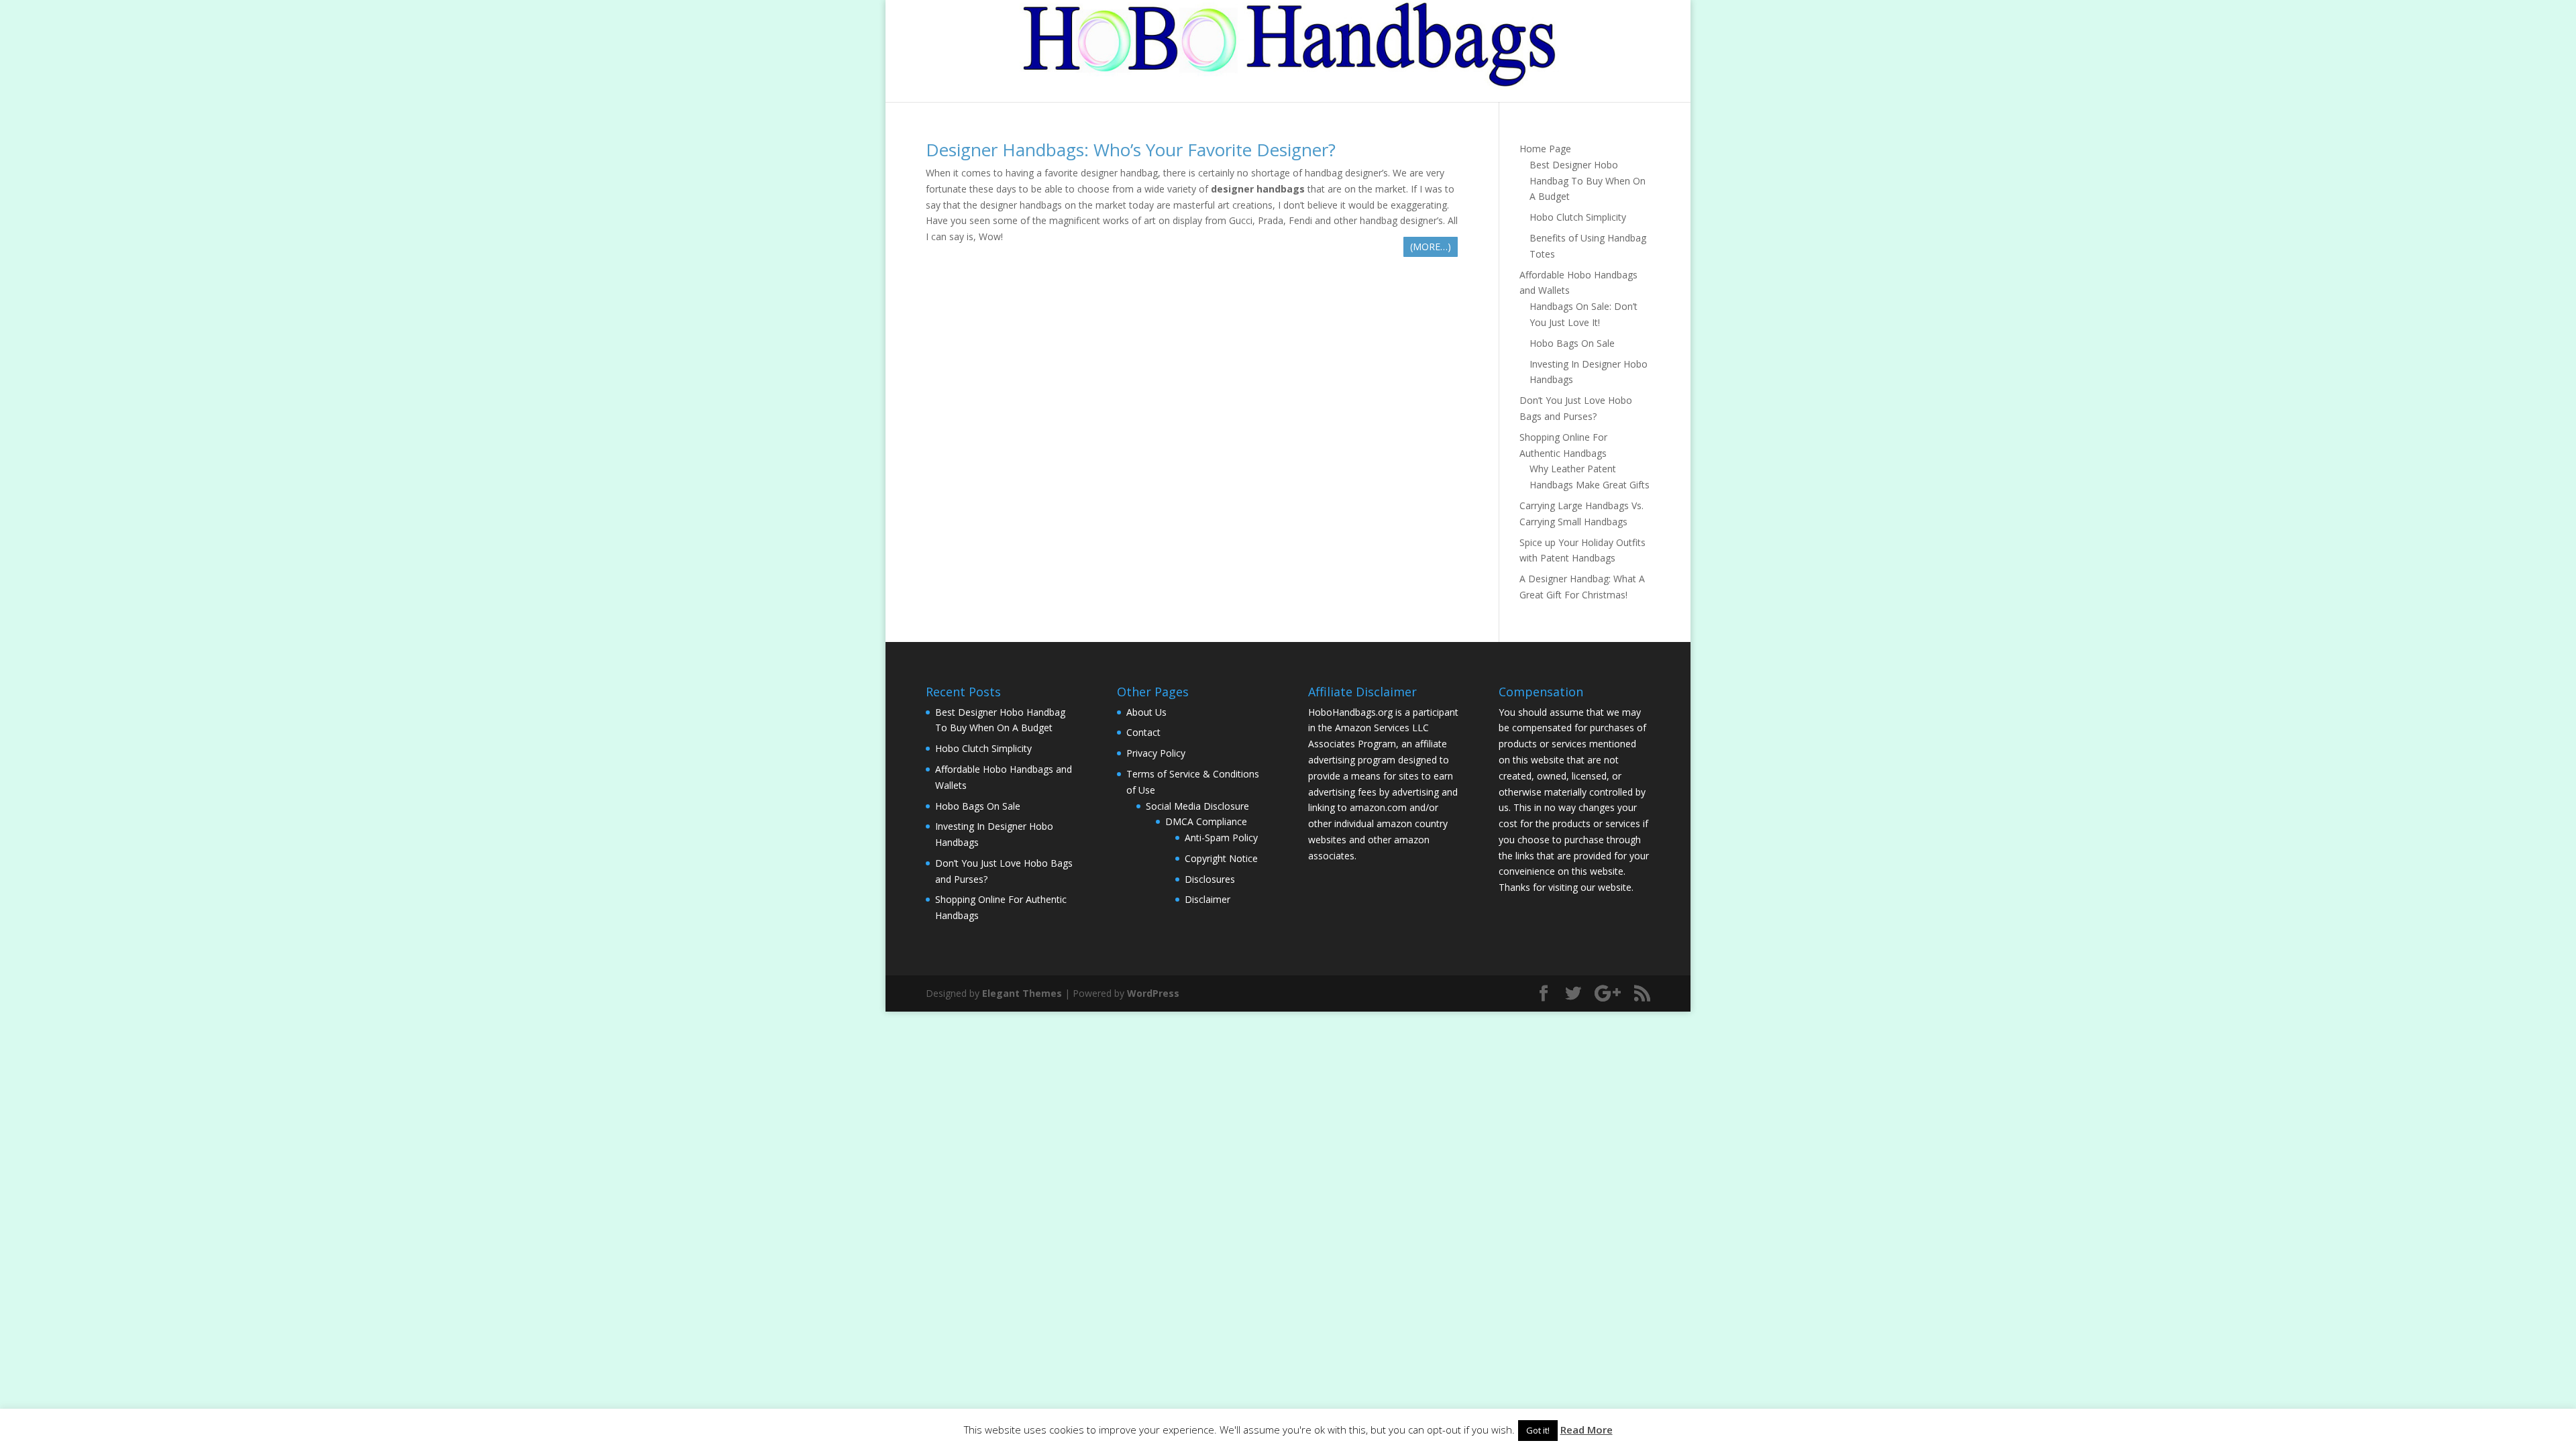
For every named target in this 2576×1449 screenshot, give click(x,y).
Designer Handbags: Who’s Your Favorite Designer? (1131, 150)
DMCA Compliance (1206, 821)
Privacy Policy (1156, 753)
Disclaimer (1207, 899)
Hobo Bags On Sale (1572, 343)
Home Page (1545, 149)
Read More (1587, 1430)
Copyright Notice (1221, 858)
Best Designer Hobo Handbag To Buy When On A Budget (1588, 181)
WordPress (1153, 993)
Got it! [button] (1538, 1430)
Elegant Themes (1022, 993)
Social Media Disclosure (1197, 806)
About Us (1146, 712)
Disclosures (1210, 879)
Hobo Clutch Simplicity (1578, 217)
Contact (1143, 732)
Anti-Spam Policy (1221, 838)
